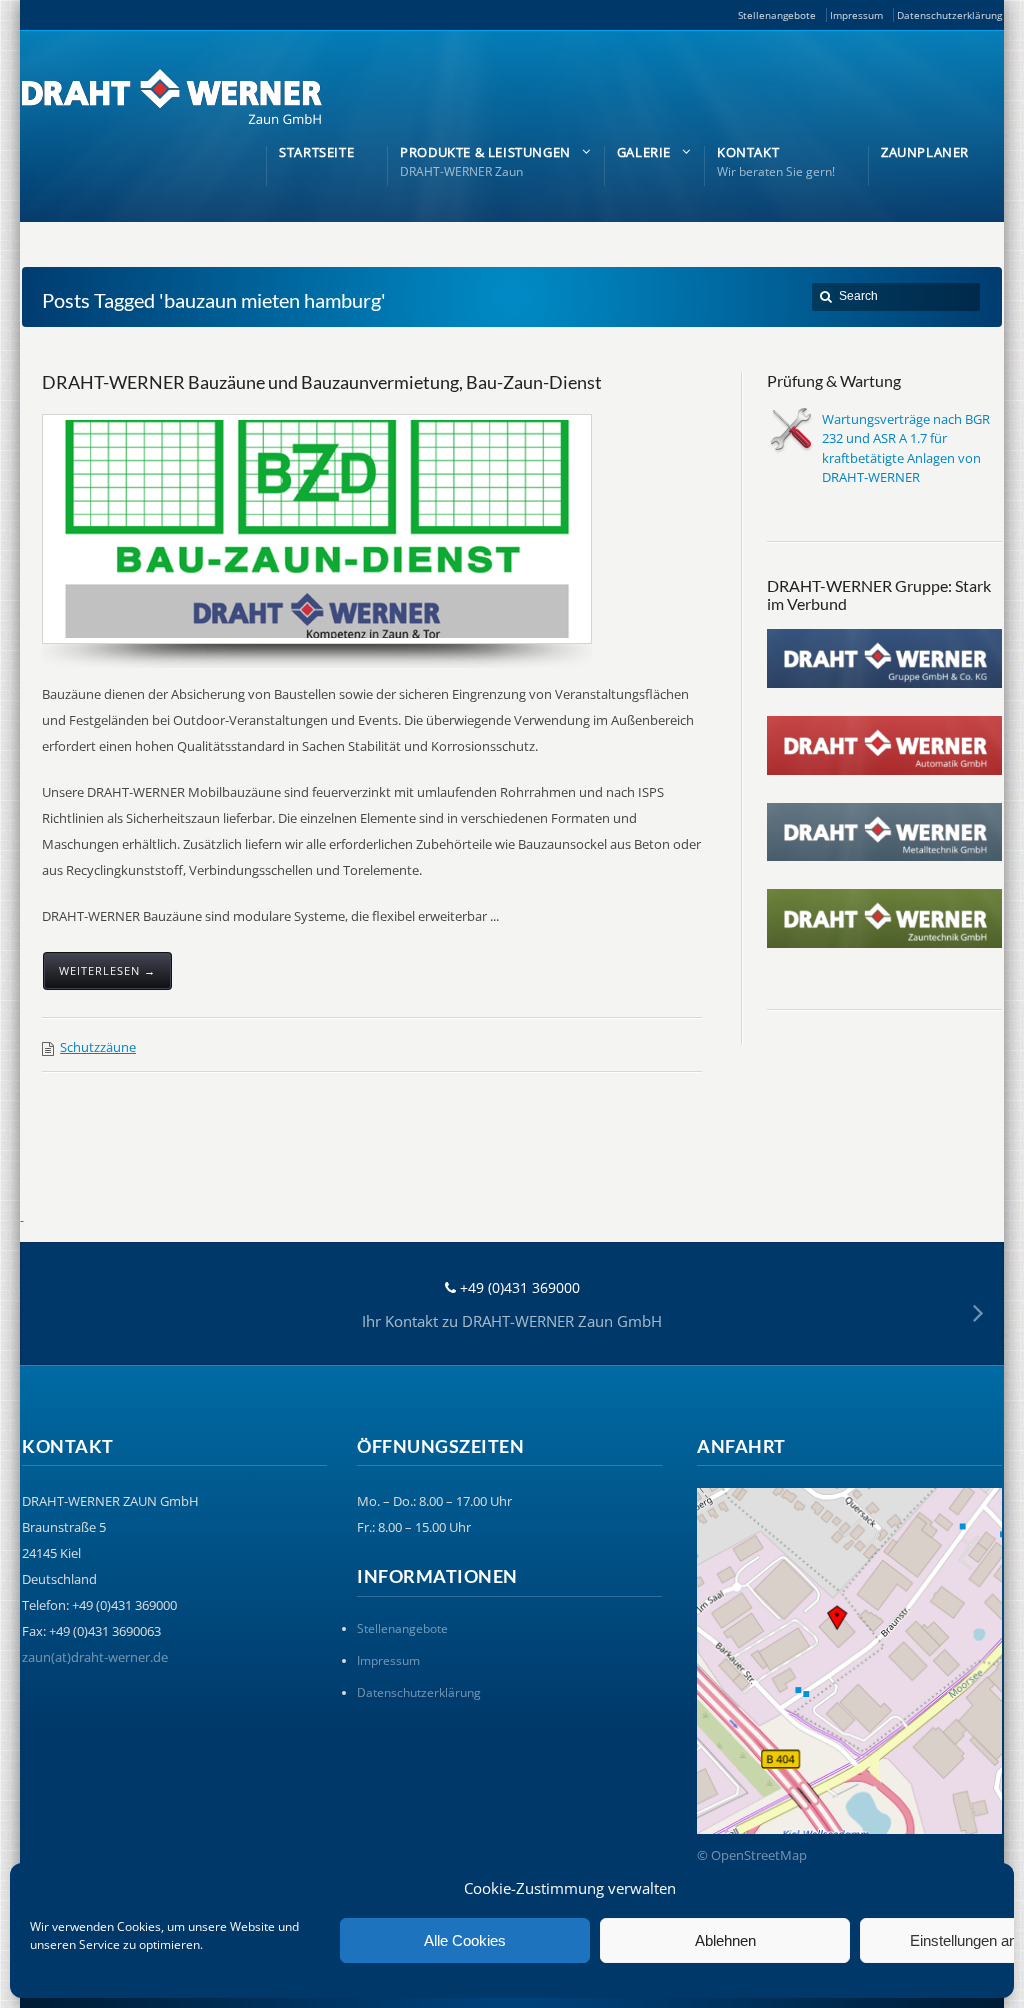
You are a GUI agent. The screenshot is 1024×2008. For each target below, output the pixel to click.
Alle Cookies (465, 1940)
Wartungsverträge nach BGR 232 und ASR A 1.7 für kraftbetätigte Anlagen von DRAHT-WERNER (906, 448)
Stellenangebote (777, 15)
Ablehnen (725, 1940)
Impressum (856, 15)
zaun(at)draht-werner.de (95, 1657)
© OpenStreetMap (752, 1855)
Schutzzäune (98, 1047)
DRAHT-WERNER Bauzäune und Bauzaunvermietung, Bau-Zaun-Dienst (322, 382)
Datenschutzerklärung (949, 15)
